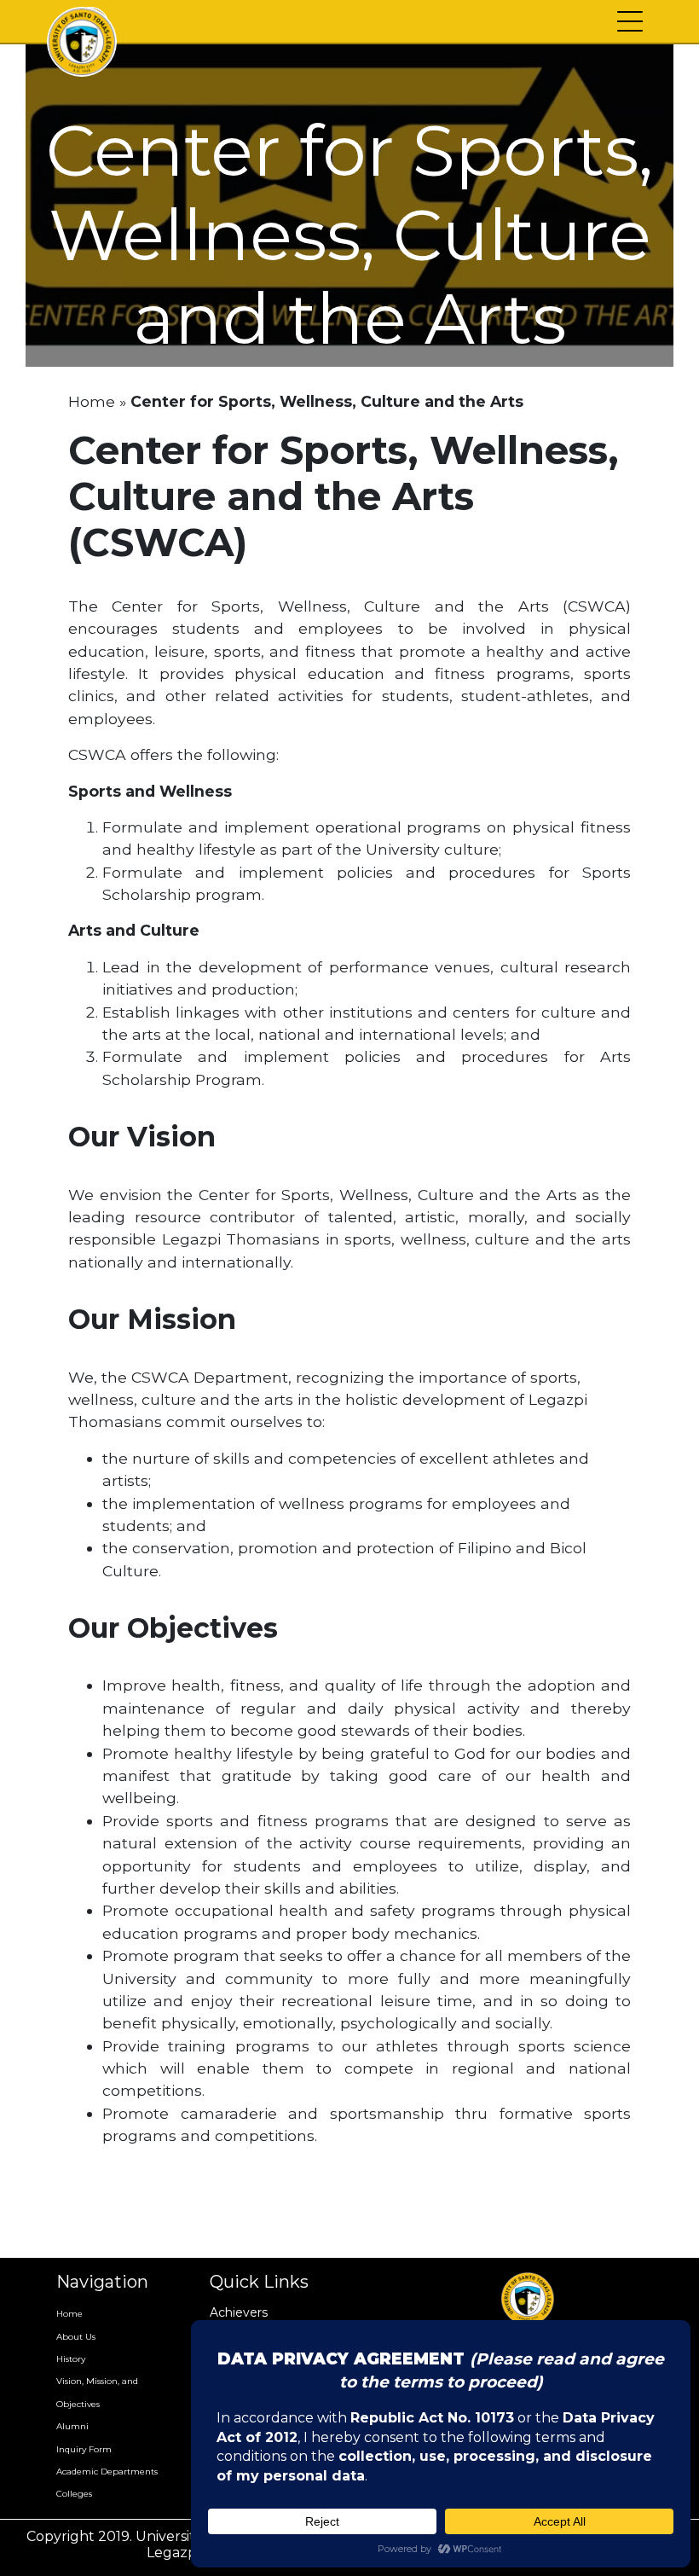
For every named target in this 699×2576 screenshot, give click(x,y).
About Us (76, 2337)
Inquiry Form (84, 2449)
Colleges (74, 2494)
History (71, 2359)
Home (92, 401)
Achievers (239, 2312)
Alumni (72, 2426)
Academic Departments (107, 2472)
